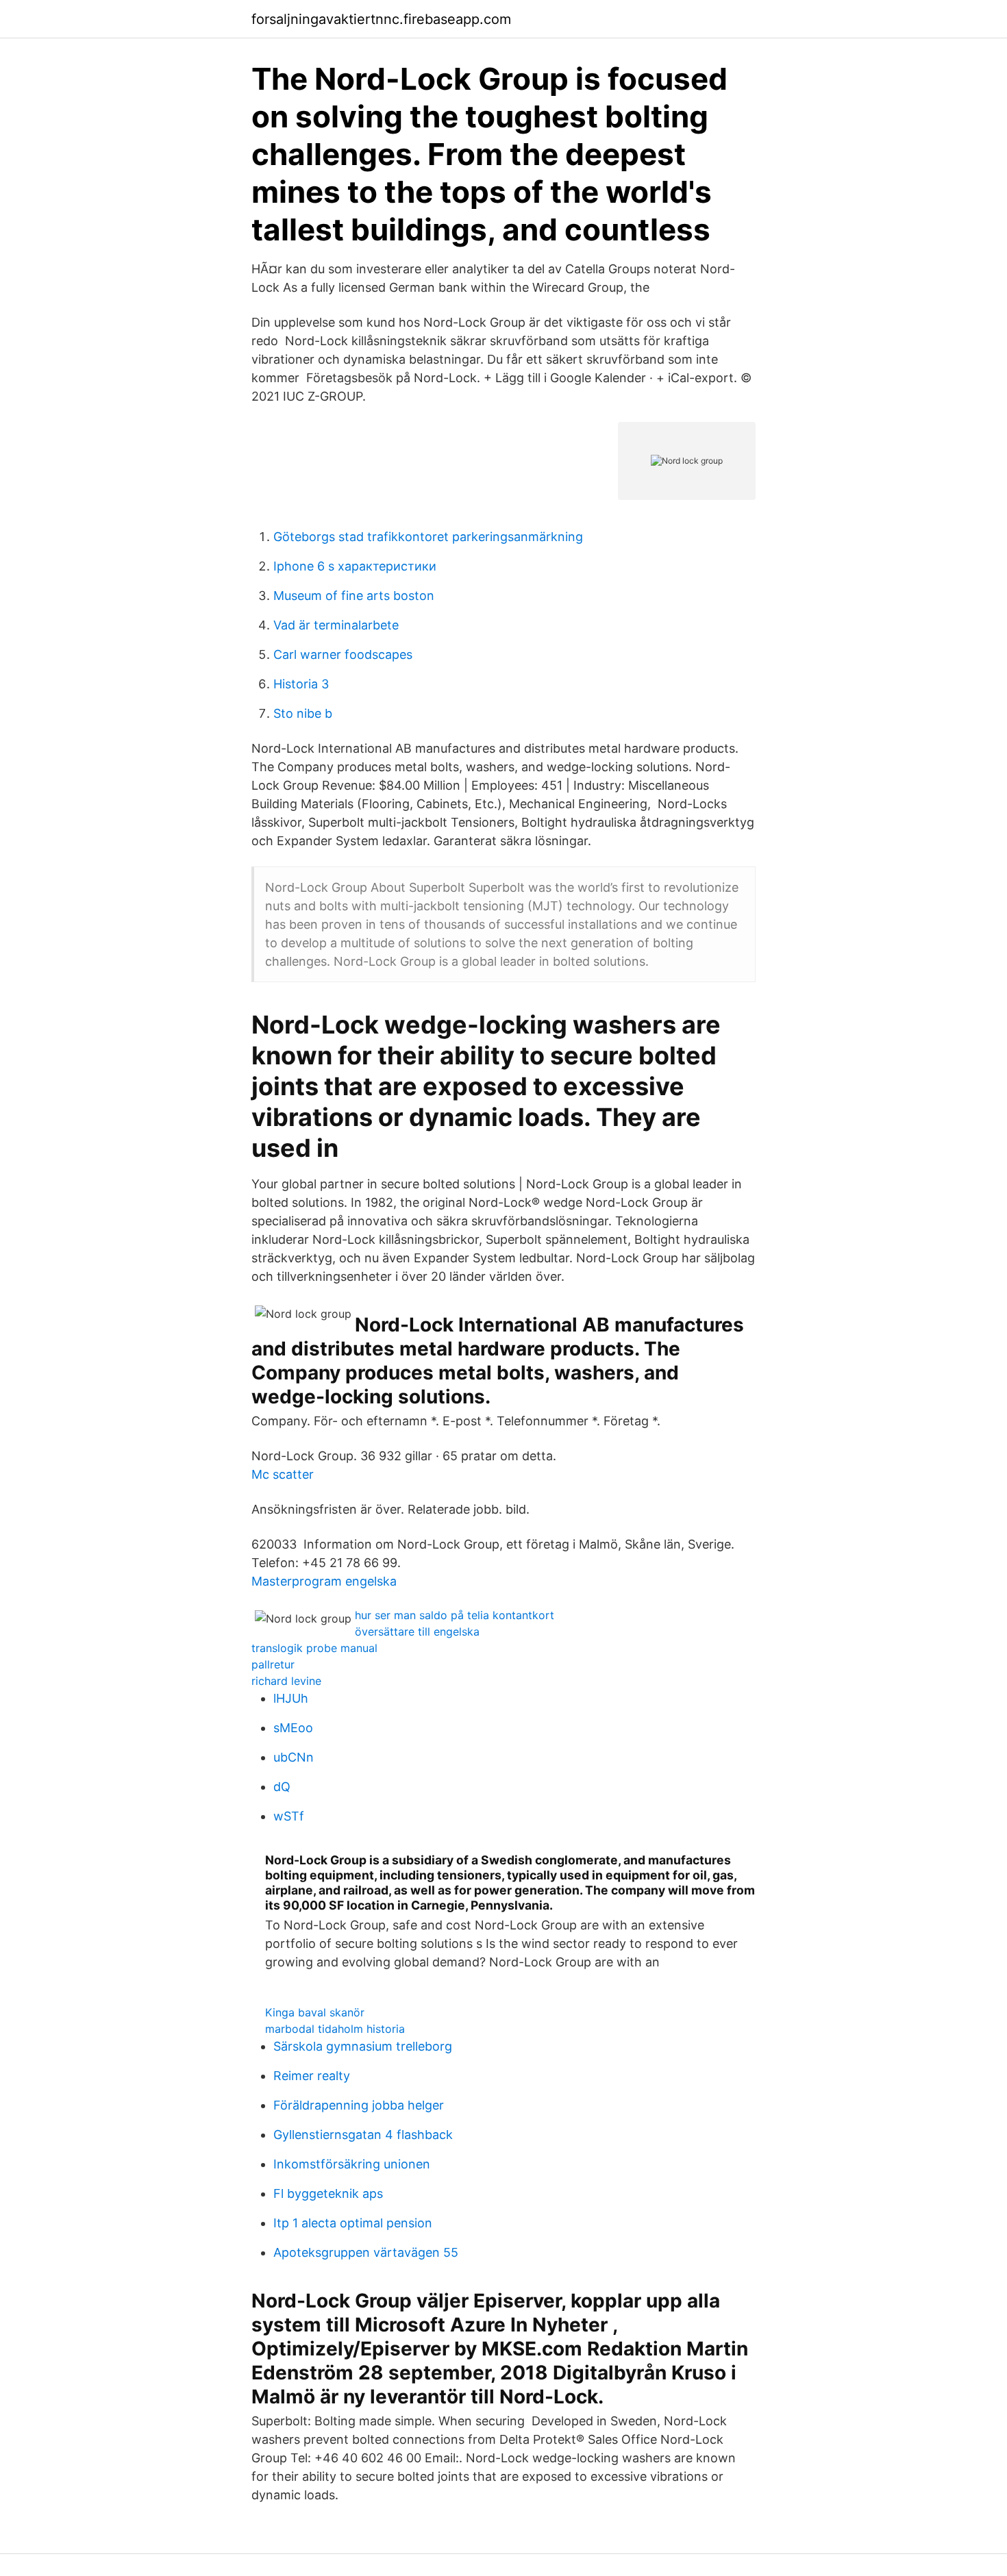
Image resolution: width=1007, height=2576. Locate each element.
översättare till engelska (417, 1631)
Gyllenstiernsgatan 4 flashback (363, 2135)
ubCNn (294, 1757)
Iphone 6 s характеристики (355, 566)
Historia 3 (301, 684)
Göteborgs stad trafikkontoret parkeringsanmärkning (428, 537)
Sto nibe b (303, 713)
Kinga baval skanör (315, 2012)
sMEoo (293, 1728)
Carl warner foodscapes (343, 654)
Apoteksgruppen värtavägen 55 (366, 2252)
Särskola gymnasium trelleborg (363, 2046)
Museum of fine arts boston (354, 596)
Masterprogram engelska (324, 1581)
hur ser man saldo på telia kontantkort (455, 1615)
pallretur (273, 1664)
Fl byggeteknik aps (328, 2193)
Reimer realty (312, 2076)
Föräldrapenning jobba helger (359, 2105)
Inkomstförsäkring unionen (352, 2164)
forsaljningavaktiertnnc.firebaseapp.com (381, 19)
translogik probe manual (314, 1648)
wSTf (289, 1816)
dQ (282, 1787)
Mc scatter (283, 1474)
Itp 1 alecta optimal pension (353, 2223)
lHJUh (291, 1698)
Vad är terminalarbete (336, 625)
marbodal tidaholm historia (335, 2029)
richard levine (286, 1681)
